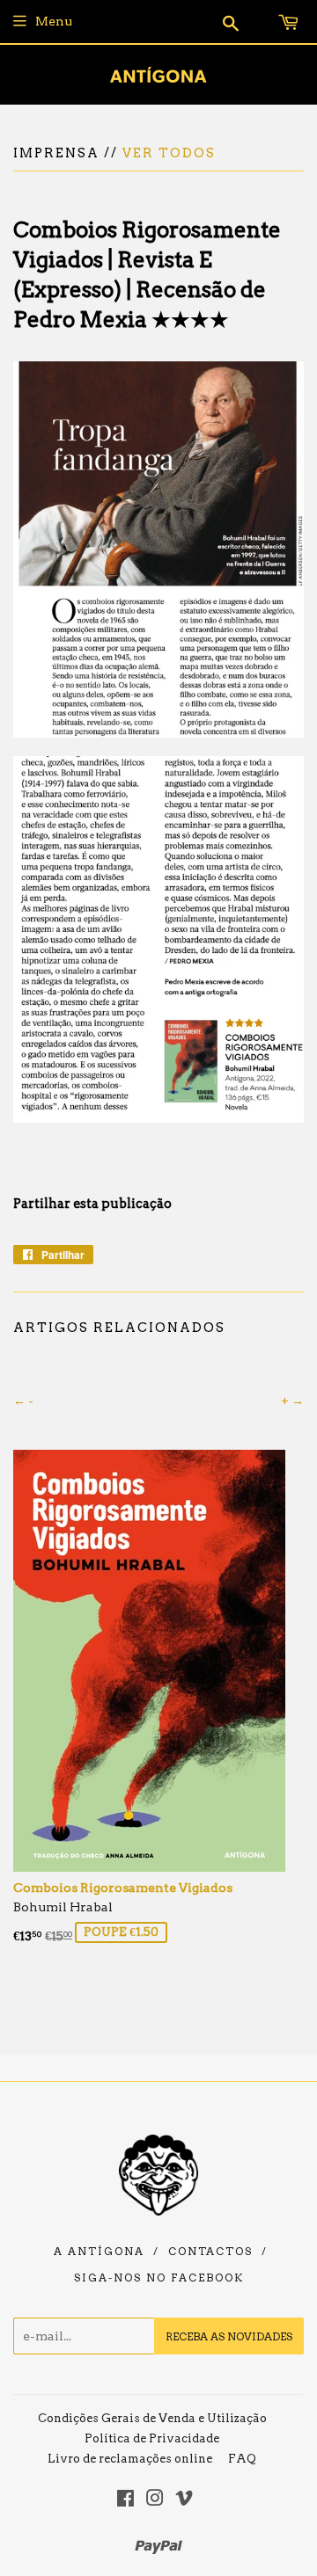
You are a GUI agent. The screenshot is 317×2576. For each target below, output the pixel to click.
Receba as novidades (229, 2336)
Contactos (210, 2252)
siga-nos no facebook (159, 2278)
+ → (292, 1401)
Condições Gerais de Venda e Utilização (152, 2418)
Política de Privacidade (152, 2438)
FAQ (242, 2459)
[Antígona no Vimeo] (184, 2500)
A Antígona (99, 2252)
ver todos (169, 153)
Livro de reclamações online (130, 2459)
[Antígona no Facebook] (125, 2500)
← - (23, 1401)
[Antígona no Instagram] (155, 2500)
